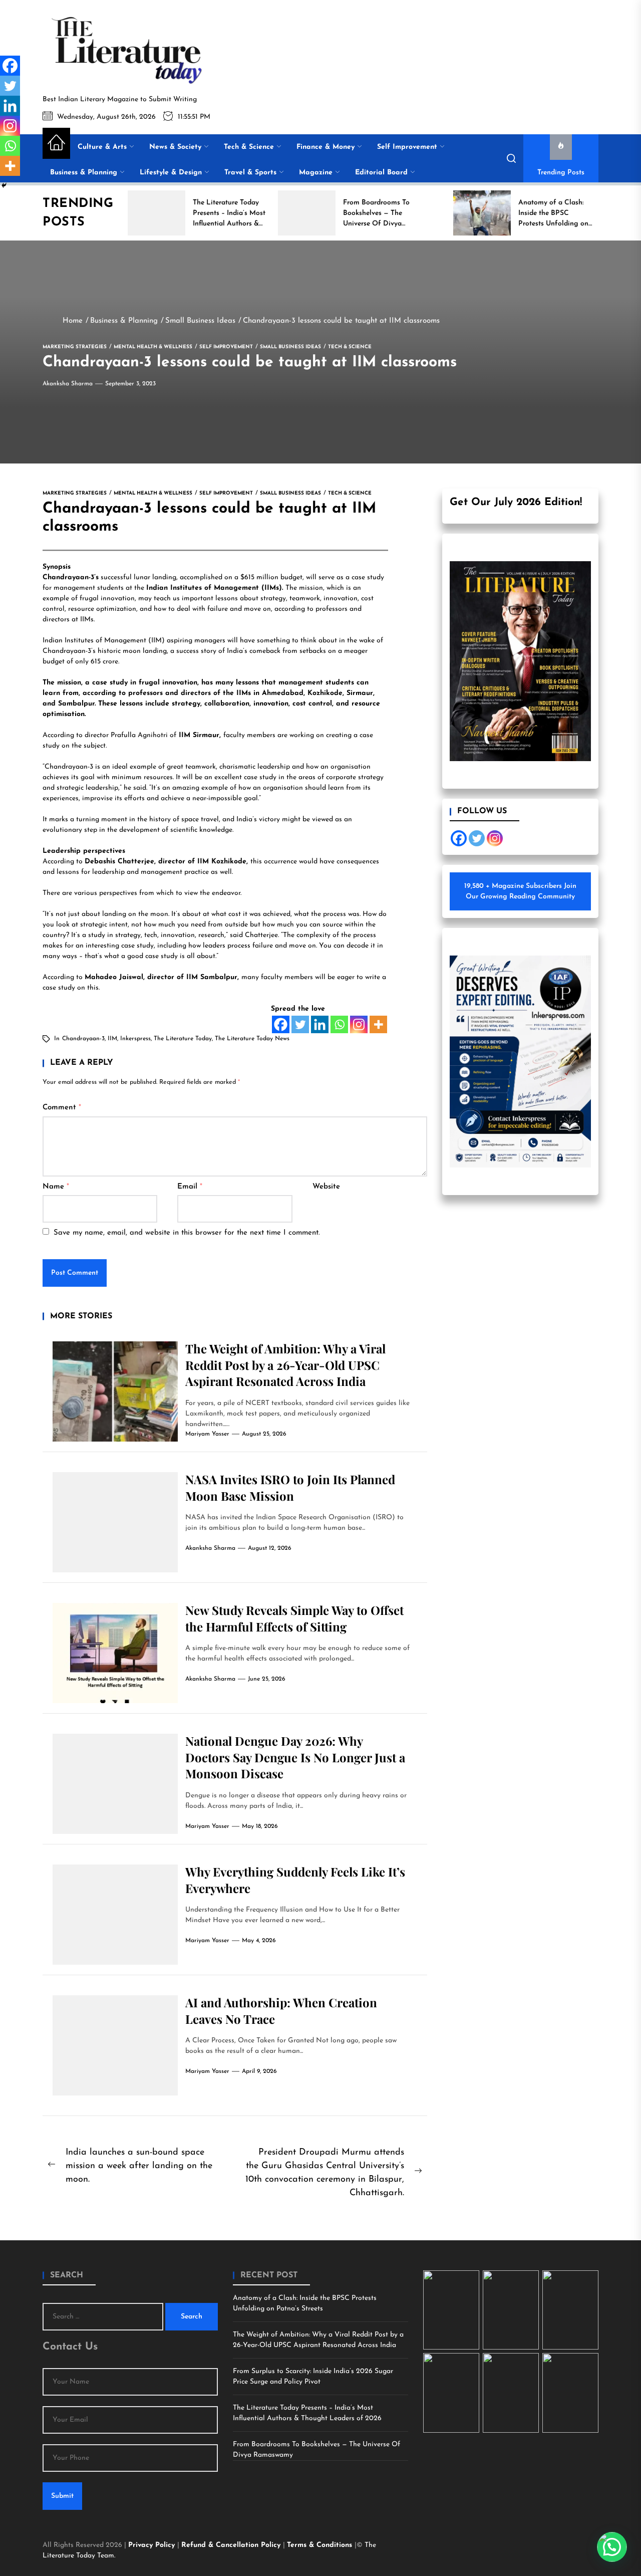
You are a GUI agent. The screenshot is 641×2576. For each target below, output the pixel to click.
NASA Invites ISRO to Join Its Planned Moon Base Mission (290, 1487)
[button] (612, 2547)
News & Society (175, 147)
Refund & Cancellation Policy (232, 2545)
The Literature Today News (252, 1039)
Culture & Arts (102, 147)
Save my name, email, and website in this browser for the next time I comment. (187, 1233)
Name (56, 1187)
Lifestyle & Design (171, 173)
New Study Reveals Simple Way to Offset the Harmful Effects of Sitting (294, 1618)
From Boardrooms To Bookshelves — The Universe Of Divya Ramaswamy (316, 2450)
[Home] (56, 143)
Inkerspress (135, 1039)
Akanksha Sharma (68, 384)
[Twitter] (300, 1024)
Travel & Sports (250, 173)
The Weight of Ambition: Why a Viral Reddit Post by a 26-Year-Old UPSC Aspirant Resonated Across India (285, 1365)
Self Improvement (407, 147)
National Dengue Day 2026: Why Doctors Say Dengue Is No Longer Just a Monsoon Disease (295, 1757)
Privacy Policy (153, 2545)
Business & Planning (84, 173)
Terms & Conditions (321, 2545)
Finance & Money (326, 147)
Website (326, 1187)
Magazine (316, 173)
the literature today (183, 1039)
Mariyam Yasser (207, 1434)
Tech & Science (249, 147)
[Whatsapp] (339, 1024)
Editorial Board (381, 173)
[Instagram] (359, 1024)
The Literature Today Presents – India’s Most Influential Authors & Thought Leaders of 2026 (307, 2413)
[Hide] (4, 185)
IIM (112, 1039)
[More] (378, 1024)
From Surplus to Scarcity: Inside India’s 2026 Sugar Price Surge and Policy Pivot (313, 2377)
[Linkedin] (320, 1024)
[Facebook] (281, 1024)
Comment (62, 1108)
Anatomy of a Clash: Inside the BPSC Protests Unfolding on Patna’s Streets (305, 2303)
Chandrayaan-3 (83, 1039)
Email (190, 1187)
